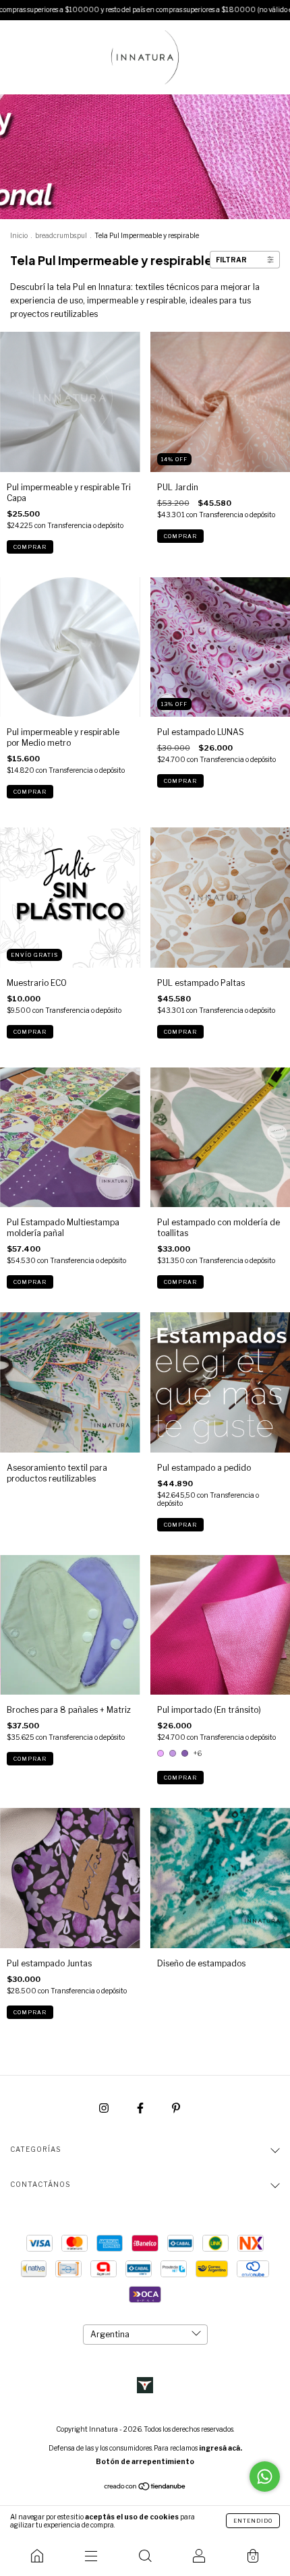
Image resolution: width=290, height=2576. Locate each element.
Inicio (19, 235)
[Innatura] (37, 2556)
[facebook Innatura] (141, 2108)
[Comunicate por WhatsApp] (265, 2477)
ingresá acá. (221, 2448)
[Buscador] (145, 2556)
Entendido (253, 2521)
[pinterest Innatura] (176, 2108)
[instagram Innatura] (105, 2108)
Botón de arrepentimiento (145, 2461)
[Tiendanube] (145, 2488)
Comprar (30, 547)
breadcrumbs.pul (61, 235)
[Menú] (91, 2556)
